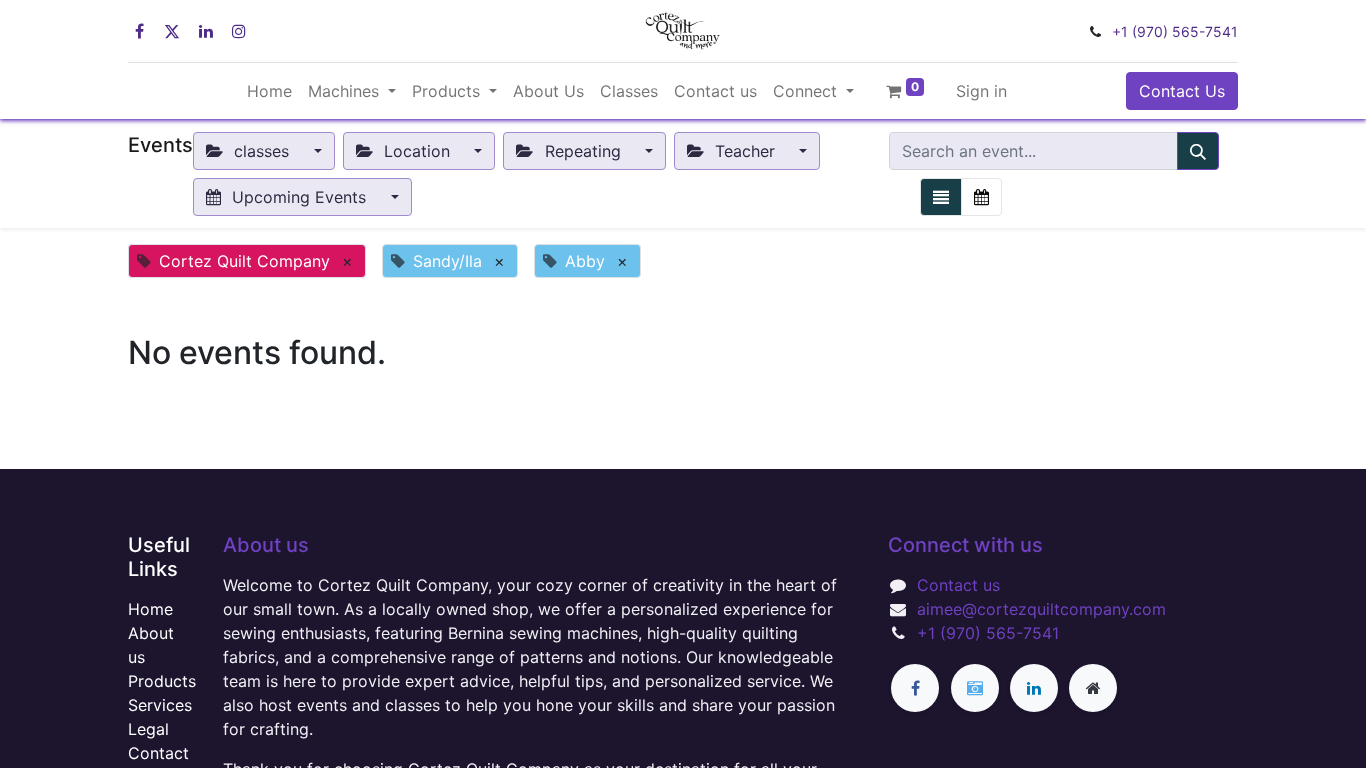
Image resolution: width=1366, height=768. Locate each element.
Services (160, 705)
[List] (941, 197)
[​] (915, 688)
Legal (148, 729)
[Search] (1198, 151)
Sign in (981, 91)
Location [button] (417, 151)
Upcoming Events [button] (299, 197)
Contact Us (1182, 91)
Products (162, 681)
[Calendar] (981, 197)
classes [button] (261, 151)
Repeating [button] (583, 151)
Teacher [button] (745, 151)
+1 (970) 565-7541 (1175, 31)
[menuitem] (269, 91)
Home (150, 609)
